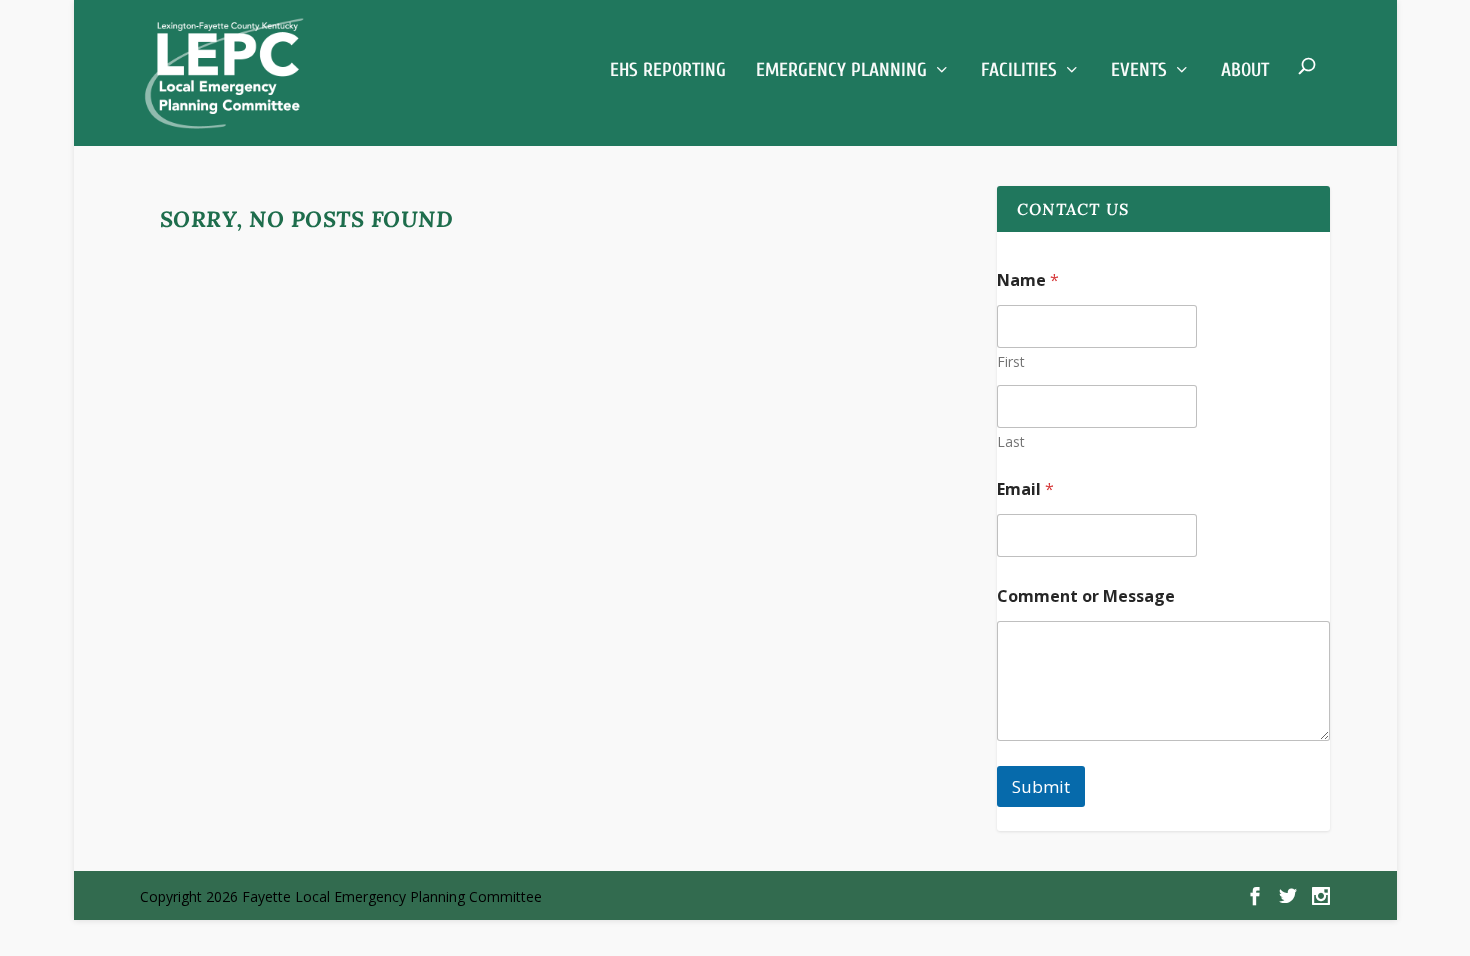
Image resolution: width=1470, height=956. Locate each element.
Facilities (1019, 70)
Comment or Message (1086, 596)
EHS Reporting (668, 70)
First (1011, 361)
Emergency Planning (841, 70)
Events (1139, 70)
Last (1011, 441)
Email (1025, 489)
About (1245, 70)
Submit (1041, 786)
